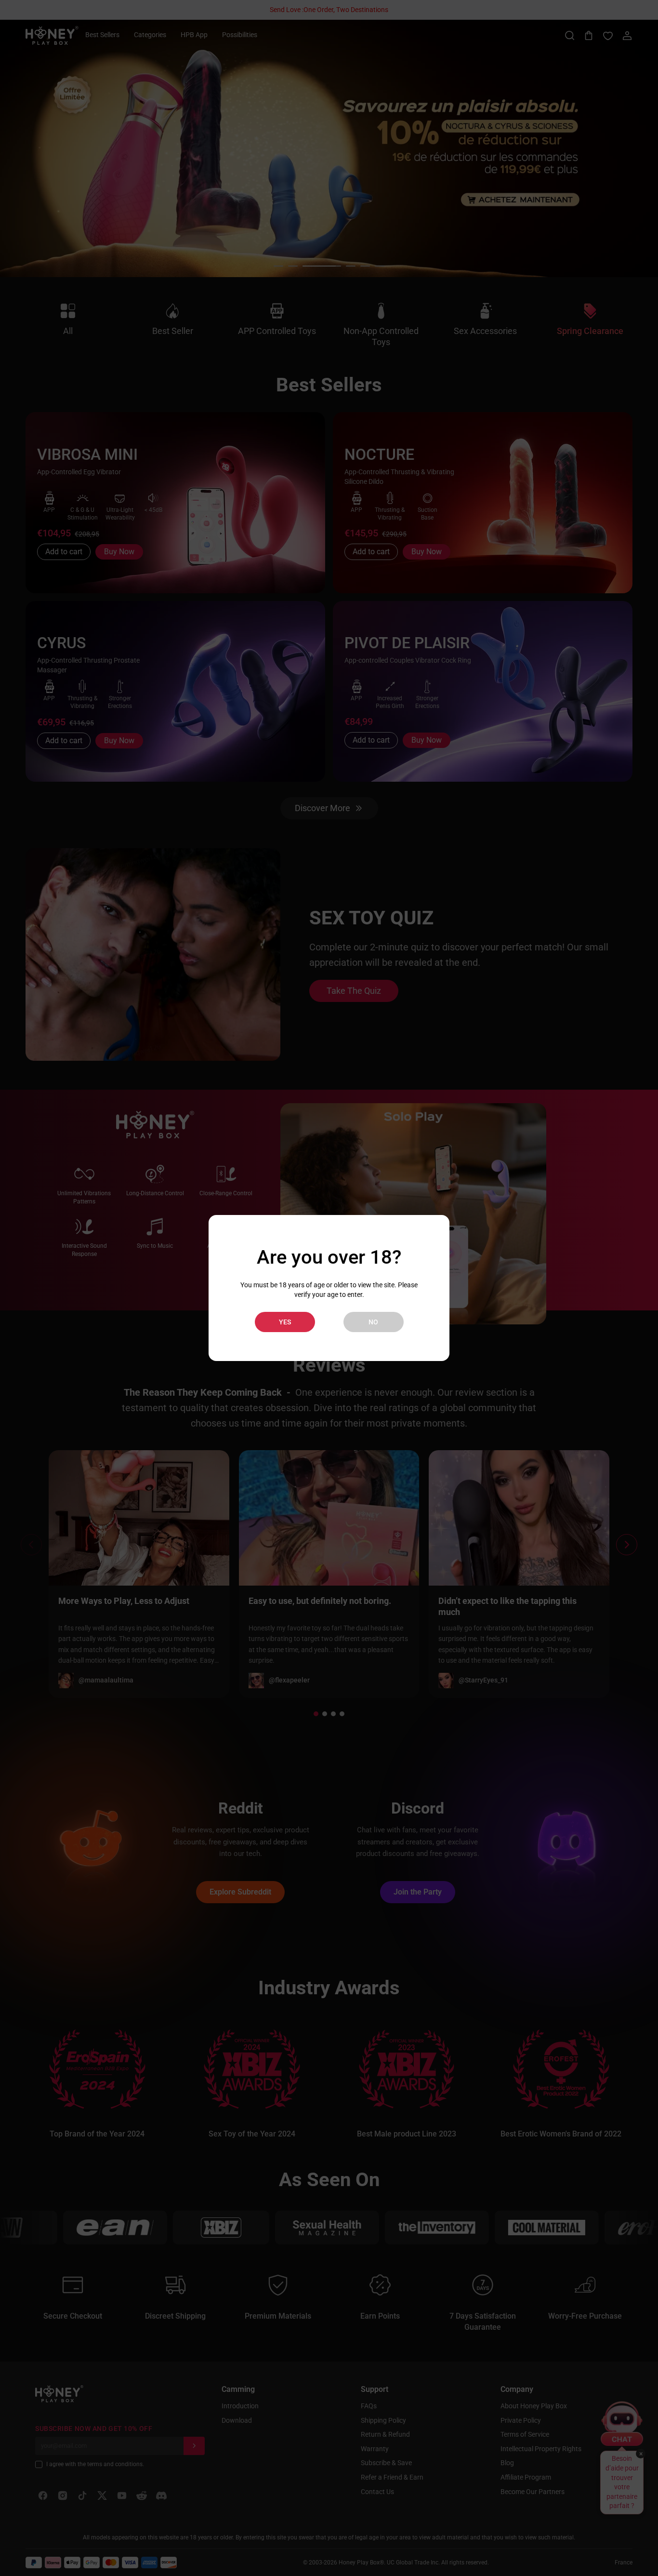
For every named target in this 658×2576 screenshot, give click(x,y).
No (373, 1322)
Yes (285, 1322)
